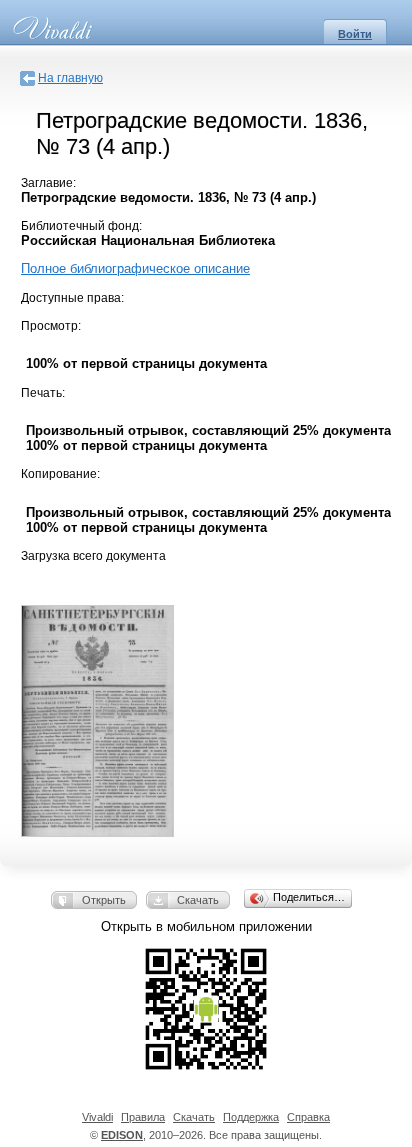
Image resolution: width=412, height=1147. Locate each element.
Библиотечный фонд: (81, 226)
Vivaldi (97, 1117)
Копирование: (60, 474)
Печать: (43, 393)
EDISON (122, 1135)
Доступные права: (72, 298)
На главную (70, 78)
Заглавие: (48, 183)
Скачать (198, 900)
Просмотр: (51, 326)
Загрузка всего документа (93, 556)
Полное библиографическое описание (135, 268)
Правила (143, 1117)
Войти (355, 34)
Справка (308, 1117)
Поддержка (251, 1117)
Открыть (104, 900)
